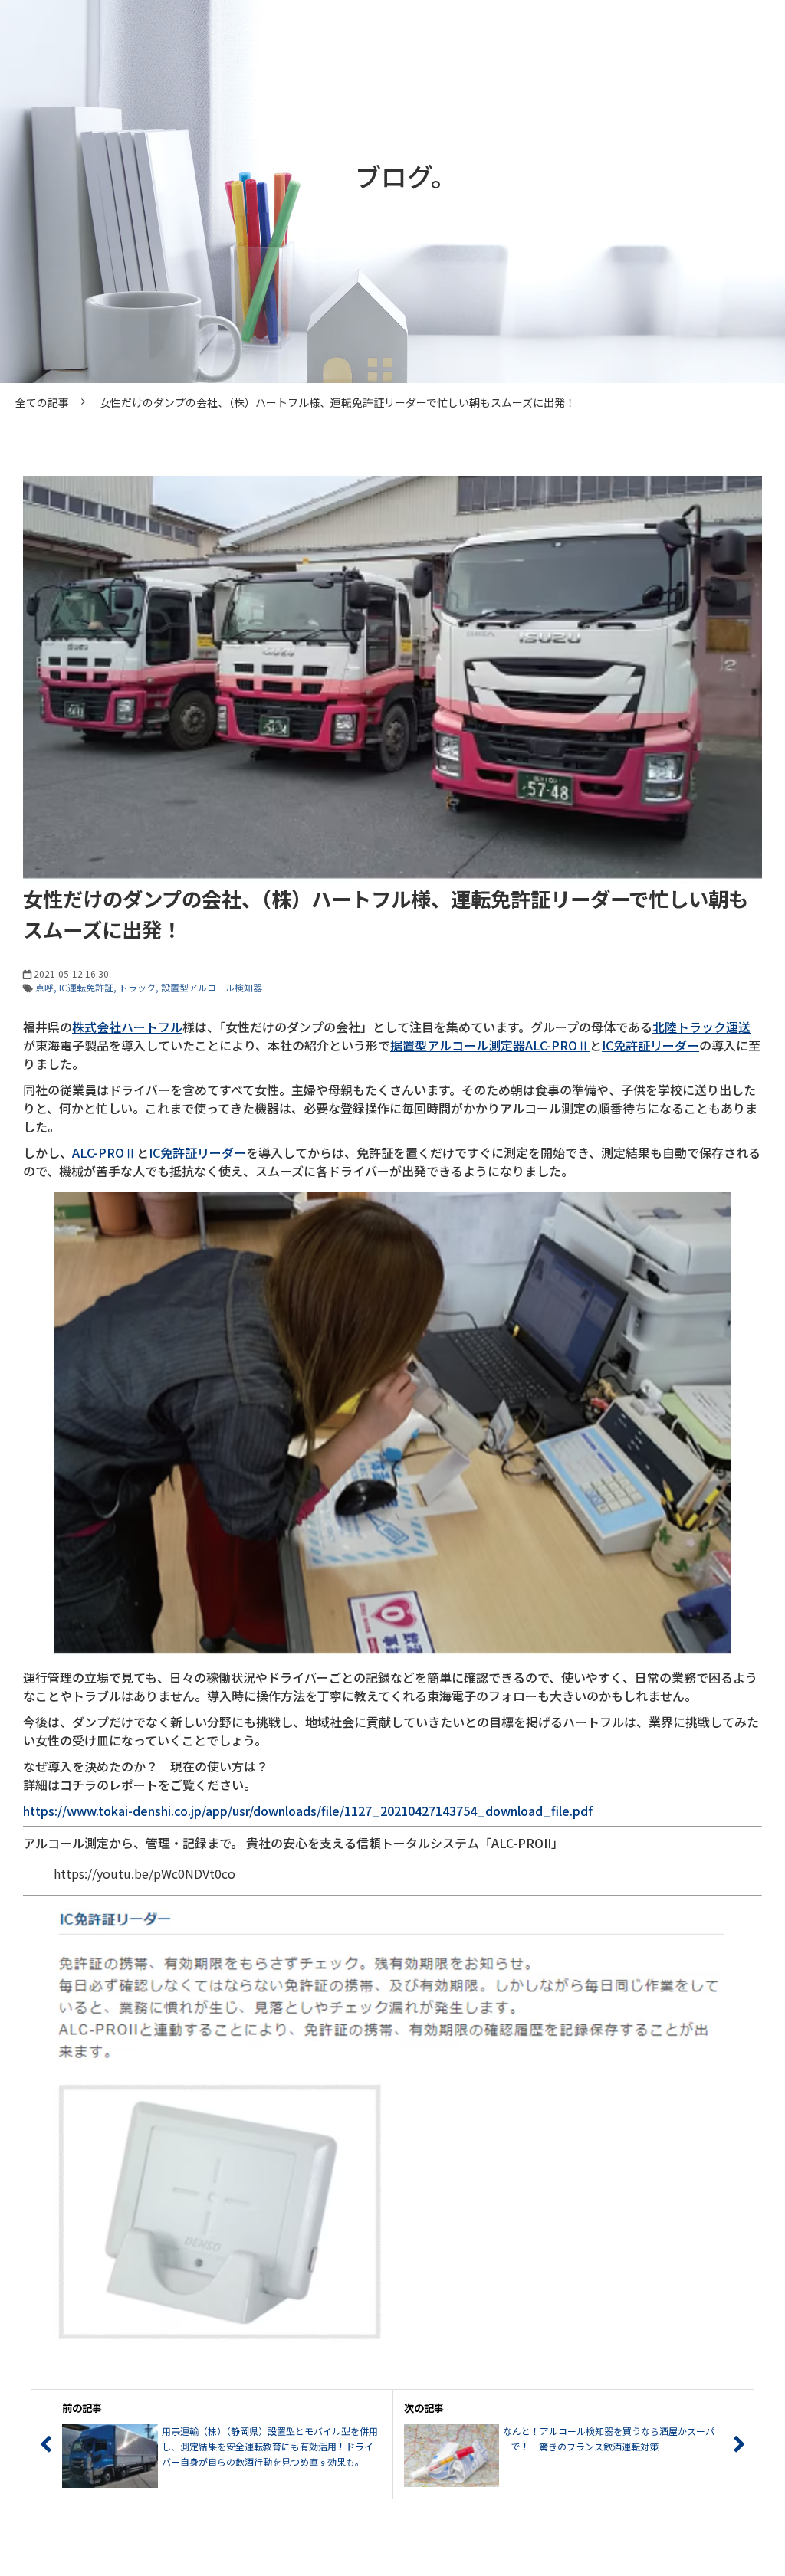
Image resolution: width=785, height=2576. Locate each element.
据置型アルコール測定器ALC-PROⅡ (490, 1045)
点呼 (44, 987)
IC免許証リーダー (650, 1045)
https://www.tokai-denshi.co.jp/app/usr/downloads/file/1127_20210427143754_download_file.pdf (308, 1811)
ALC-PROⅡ (104, 1152)
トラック (137, 987)
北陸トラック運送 (701, 1027)
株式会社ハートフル (127, 1027)
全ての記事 (42, 402)
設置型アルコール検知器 (212, 987)
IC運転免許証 (86, 987)
